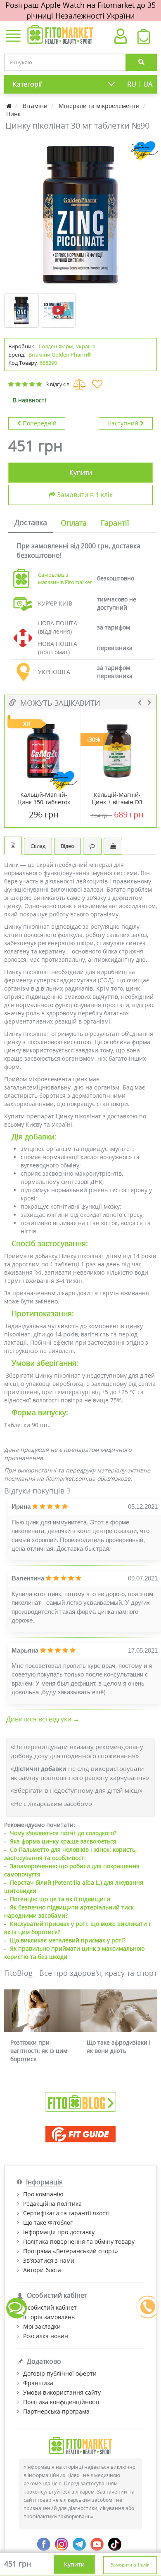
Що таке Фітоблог (48, 2223)
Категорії (27, 84)
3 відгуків (58, 384)
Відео (67, 846)
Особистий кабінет (50, 2307)
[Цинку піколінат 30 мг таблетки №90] (80, 215)
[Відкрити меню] (13, 37)
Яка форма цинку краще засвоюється (63, 1841)
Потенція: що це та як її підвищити (60, 1899)
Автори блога (42, 2270)
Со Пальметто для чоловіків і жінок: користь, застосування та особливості (70, 1854)
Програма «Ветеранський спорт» (71, 2251)
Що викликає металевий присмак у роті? (68, 1940)
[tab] (31, 523)
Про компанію (43, 2194)
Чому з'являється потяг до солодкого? (63, 1833)
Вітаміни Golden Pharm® (60, 355)
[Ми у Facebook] (44, 2543)
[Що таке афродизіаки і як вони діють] (119, 2011)
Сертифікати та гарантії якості (66, 2213)
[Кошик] (144, 39)
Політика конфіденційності (61, 2402)
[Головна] (10, 106)
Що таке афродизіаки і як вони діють (119, 2046)
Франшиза (38, 2383)
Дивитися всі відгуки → (43, 1719)
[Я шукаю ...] (141, 62)
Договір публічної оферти (60, 2373)
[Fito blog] (80, 2101)
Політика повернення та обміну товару (79, 2241)
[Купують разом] (113, 846)
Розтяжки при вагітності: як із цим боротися (39, 2051)
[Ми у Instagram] (62, 2543)
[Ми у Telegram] (79, 2543)
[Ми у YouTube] (97, 2543)
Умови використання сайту (62, 2392)
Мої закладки (42, 2326)
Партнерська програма (56, 2411)
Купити (81, 472)
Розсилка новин (46, 2336)
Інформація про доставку (59, 2232)
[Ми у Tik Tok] (115, 2543)
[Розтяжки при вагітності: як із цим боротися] (42, 2011)
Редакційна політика (52, 2204)
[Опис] (13, 845)
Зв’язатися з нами (49, 2260)
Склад (38, 846)
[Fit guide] (80, 2134)
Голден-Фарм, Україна (67, 346)
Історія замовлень (49, 2317)
